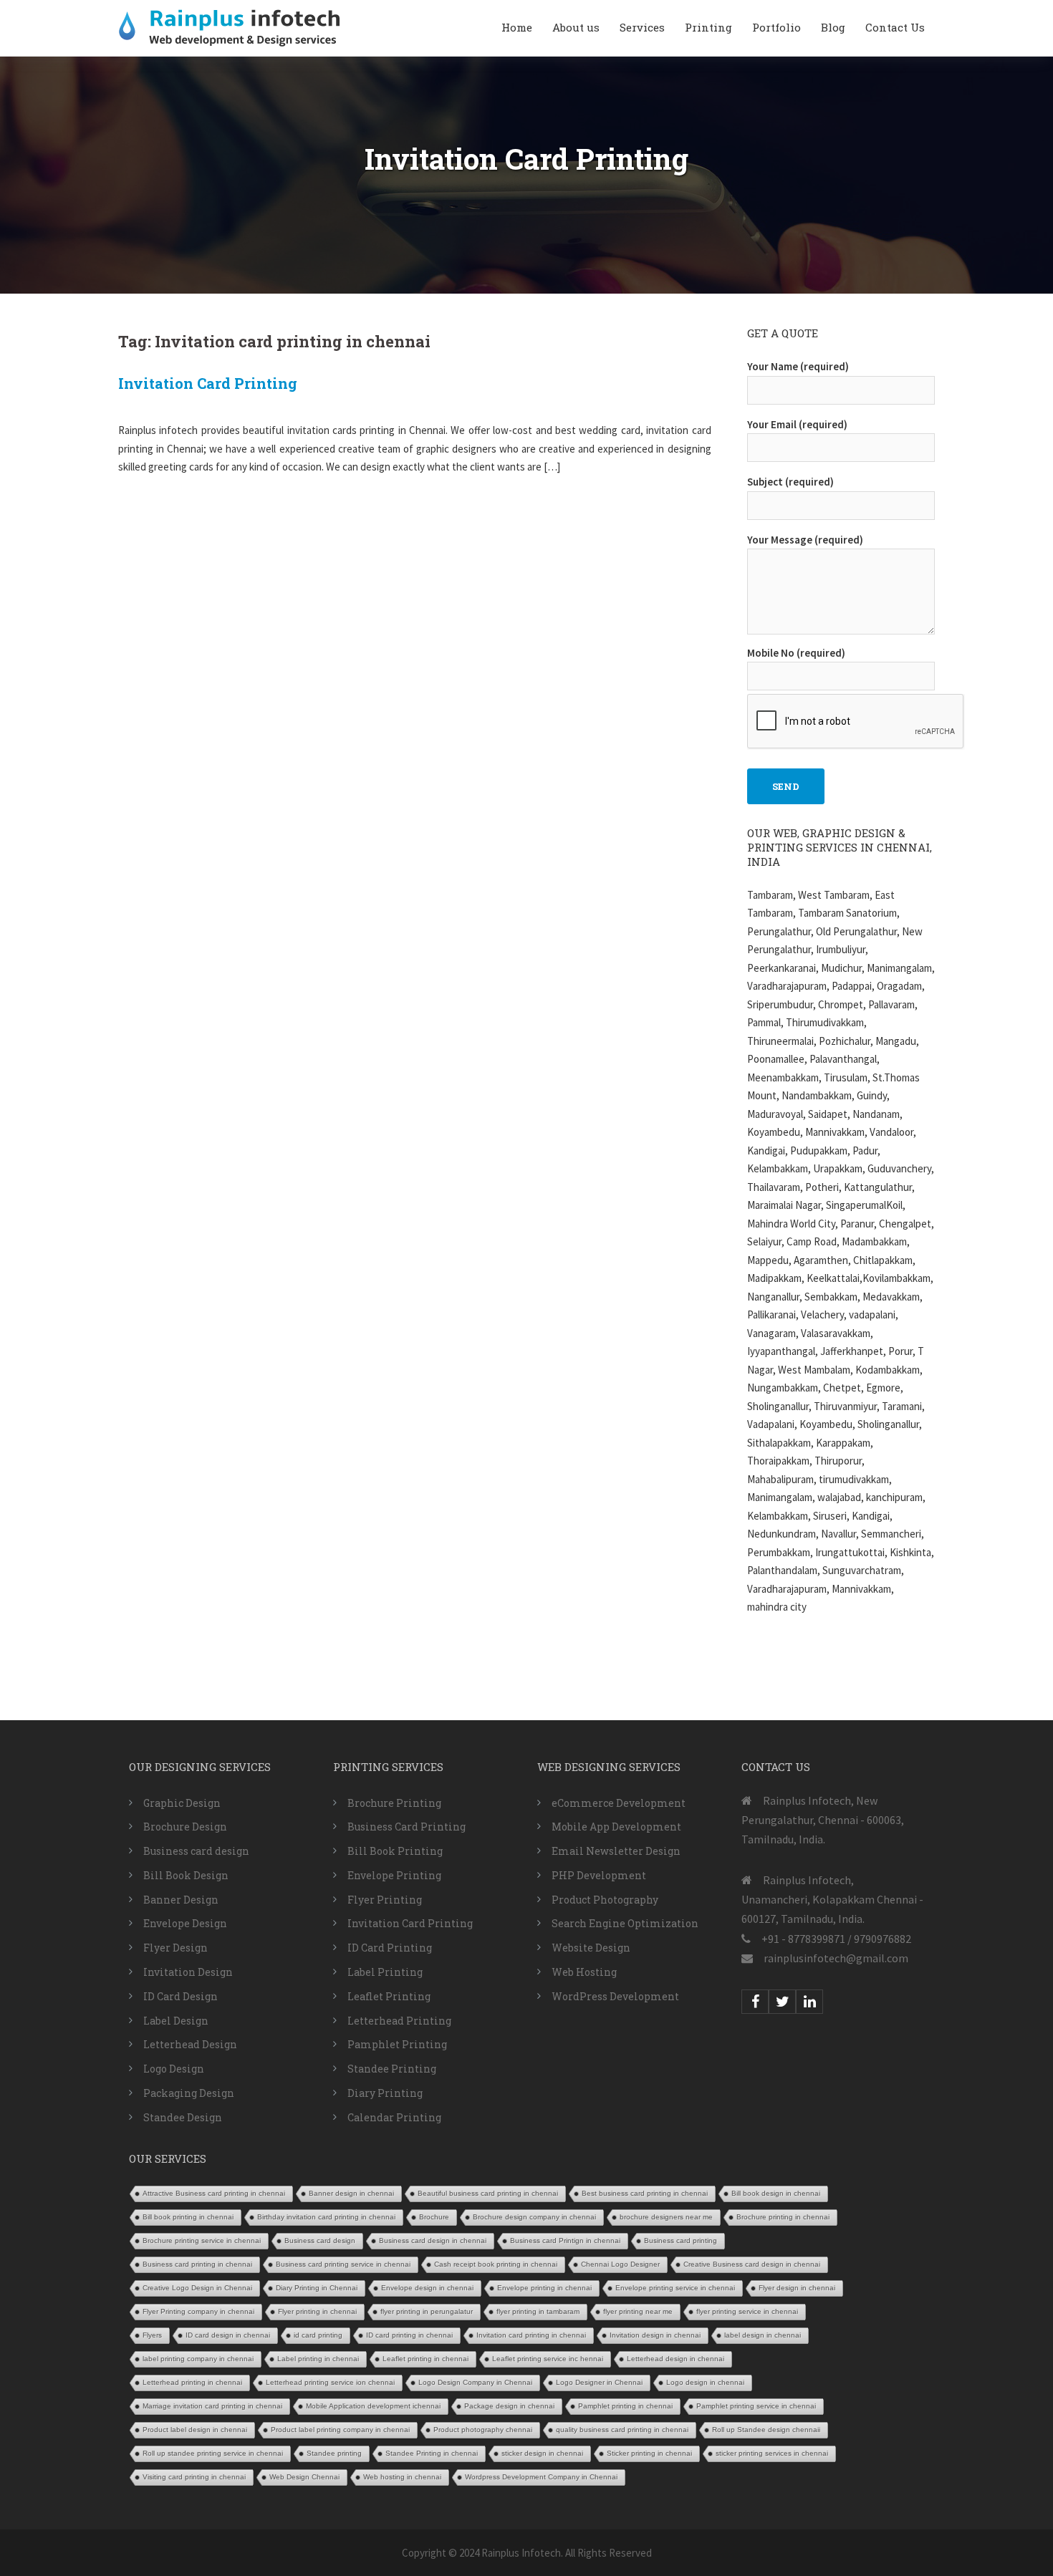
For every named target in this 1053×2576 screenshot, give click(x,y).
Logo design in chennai (705, 2382)
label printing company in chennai (198, 2359)
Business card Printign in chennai (565, 2240)
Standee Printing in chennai (432, 2453)
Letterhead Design (190, 2044)
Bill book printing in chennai (188, 2217)
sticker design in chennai (542, 2453)
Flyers (152, 2335)
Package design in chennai (509, 2406)
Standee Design (183, 2117)
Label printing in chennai (318, 2359)
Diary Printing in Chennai (317, 2288)
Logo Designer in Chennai (599, 2382)
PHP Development (599, 1875)
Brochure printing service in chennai (202, 2240)
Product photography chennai (483, 2430)
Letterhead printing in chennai (192, 2382)
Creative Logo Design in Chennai (197, 2288)
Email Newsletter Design (616, 1851)
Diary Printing (385, 2093)
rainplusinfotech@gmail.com (836, 1958)
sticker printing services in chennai (772, 2453)
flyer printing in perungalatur (427, 2311)
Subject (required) (790, 482)
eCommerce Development (619, 1803)
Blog (833, 27)
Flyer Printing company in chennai (198, 2311)
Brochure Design (185, 1827)
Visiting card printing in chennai (194, 2477)
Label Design (176, 2021)
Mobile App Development (616, 1827)
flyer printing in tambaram (538, 2311)
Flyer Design (175, 1948)
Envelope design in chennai (427, 2288)
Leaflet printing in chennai (425, 2359)
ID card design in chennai (228, 2335)
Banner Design (181, 1900)
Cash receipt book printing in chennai (496, 2264)
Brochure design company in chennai (534, 2217)
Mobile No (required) (796, 653)
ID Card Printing (390, 1948)
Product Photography (605, 1900)
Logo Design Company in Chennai (475, 2382)
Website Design (591, 1948)
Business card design (196, 1851)
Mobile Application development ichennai (373, 2406)
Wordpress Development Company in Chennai (541, 2477)
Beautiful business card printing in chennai (488, 2193)
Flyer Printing (385, 1900)
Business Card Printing (407, 1827)
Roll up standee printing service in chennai (213, 2453)
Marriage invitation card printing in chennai (212, 2406)
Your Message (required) (805, 540)
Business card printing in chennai (197, 2264)
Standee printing (334, 2453)
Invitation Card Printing (208, 383)
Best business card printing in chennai (645, 2193)
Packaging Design (189, 2093)
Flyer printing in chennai (317, 2311)
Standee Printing (392, 2069)
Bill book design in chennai (776, 2193)
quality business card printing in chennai (622, 2430)
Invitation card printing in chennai (531, 2335)
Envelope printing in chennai (544, 2288)
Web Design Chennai (304, 2477)
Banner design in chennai (351, 2193)
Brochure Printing (394, 1803)
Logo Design (174, 2069)
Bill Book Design (186, 1875)
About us (576, 27)
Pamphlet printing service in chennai (756, 2406)
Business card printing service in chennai (343, 2264)
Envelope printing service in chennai (675, 2288)
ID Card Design (181, 1996)
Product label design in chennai (195, 2430)
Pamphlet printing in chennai (625, 2406)
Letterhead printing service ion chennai (330, 2382)
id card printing (318, 2335)
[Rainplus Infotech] (229, 27)
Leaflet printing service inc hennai (548, 2359)
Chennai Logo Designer (620, 2264)
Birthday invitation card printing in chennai (326, 2217)
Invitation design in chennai (655, 2335)
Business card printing (681, 2240)
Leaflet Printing (389, 1996)
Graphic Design (182, 1803)
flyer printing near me (638, 2311)
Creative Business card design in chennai (752, 2264)
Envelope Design (185, 1923)
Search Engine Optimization (625, 1923)
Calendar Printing (394, 2117)
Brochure (434, 2217)
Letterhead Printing (399, 2021)
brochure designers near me (666, 2217)
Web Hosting (584, 1972)
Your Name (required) (798, 366)
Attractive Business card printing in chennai (214, 2193)
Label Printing (385, 1972)
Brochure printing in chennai (783, 2217)
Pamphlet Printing (397, 2044)
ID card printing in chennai (409, 2335)
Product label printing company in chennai (340, 2430)
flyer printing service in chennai (747, 2311)
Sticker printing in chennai (649, 2453)
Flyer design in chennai (797, 2288)
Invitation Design (188, 1972)
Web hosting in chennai (402, 2477)
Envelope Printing (394, 1875)
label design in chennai (763, 2335)
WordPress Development (615, 1996)
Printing (708, 27)
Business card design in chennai (433, 2240)
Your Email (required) (797, 424)
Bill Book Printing (395, 1851)
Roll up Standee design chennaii (766, 2430)
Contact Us (895, 27)
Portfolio (776, 27)
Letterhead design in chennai (675, 2359)
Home (517, 27)
